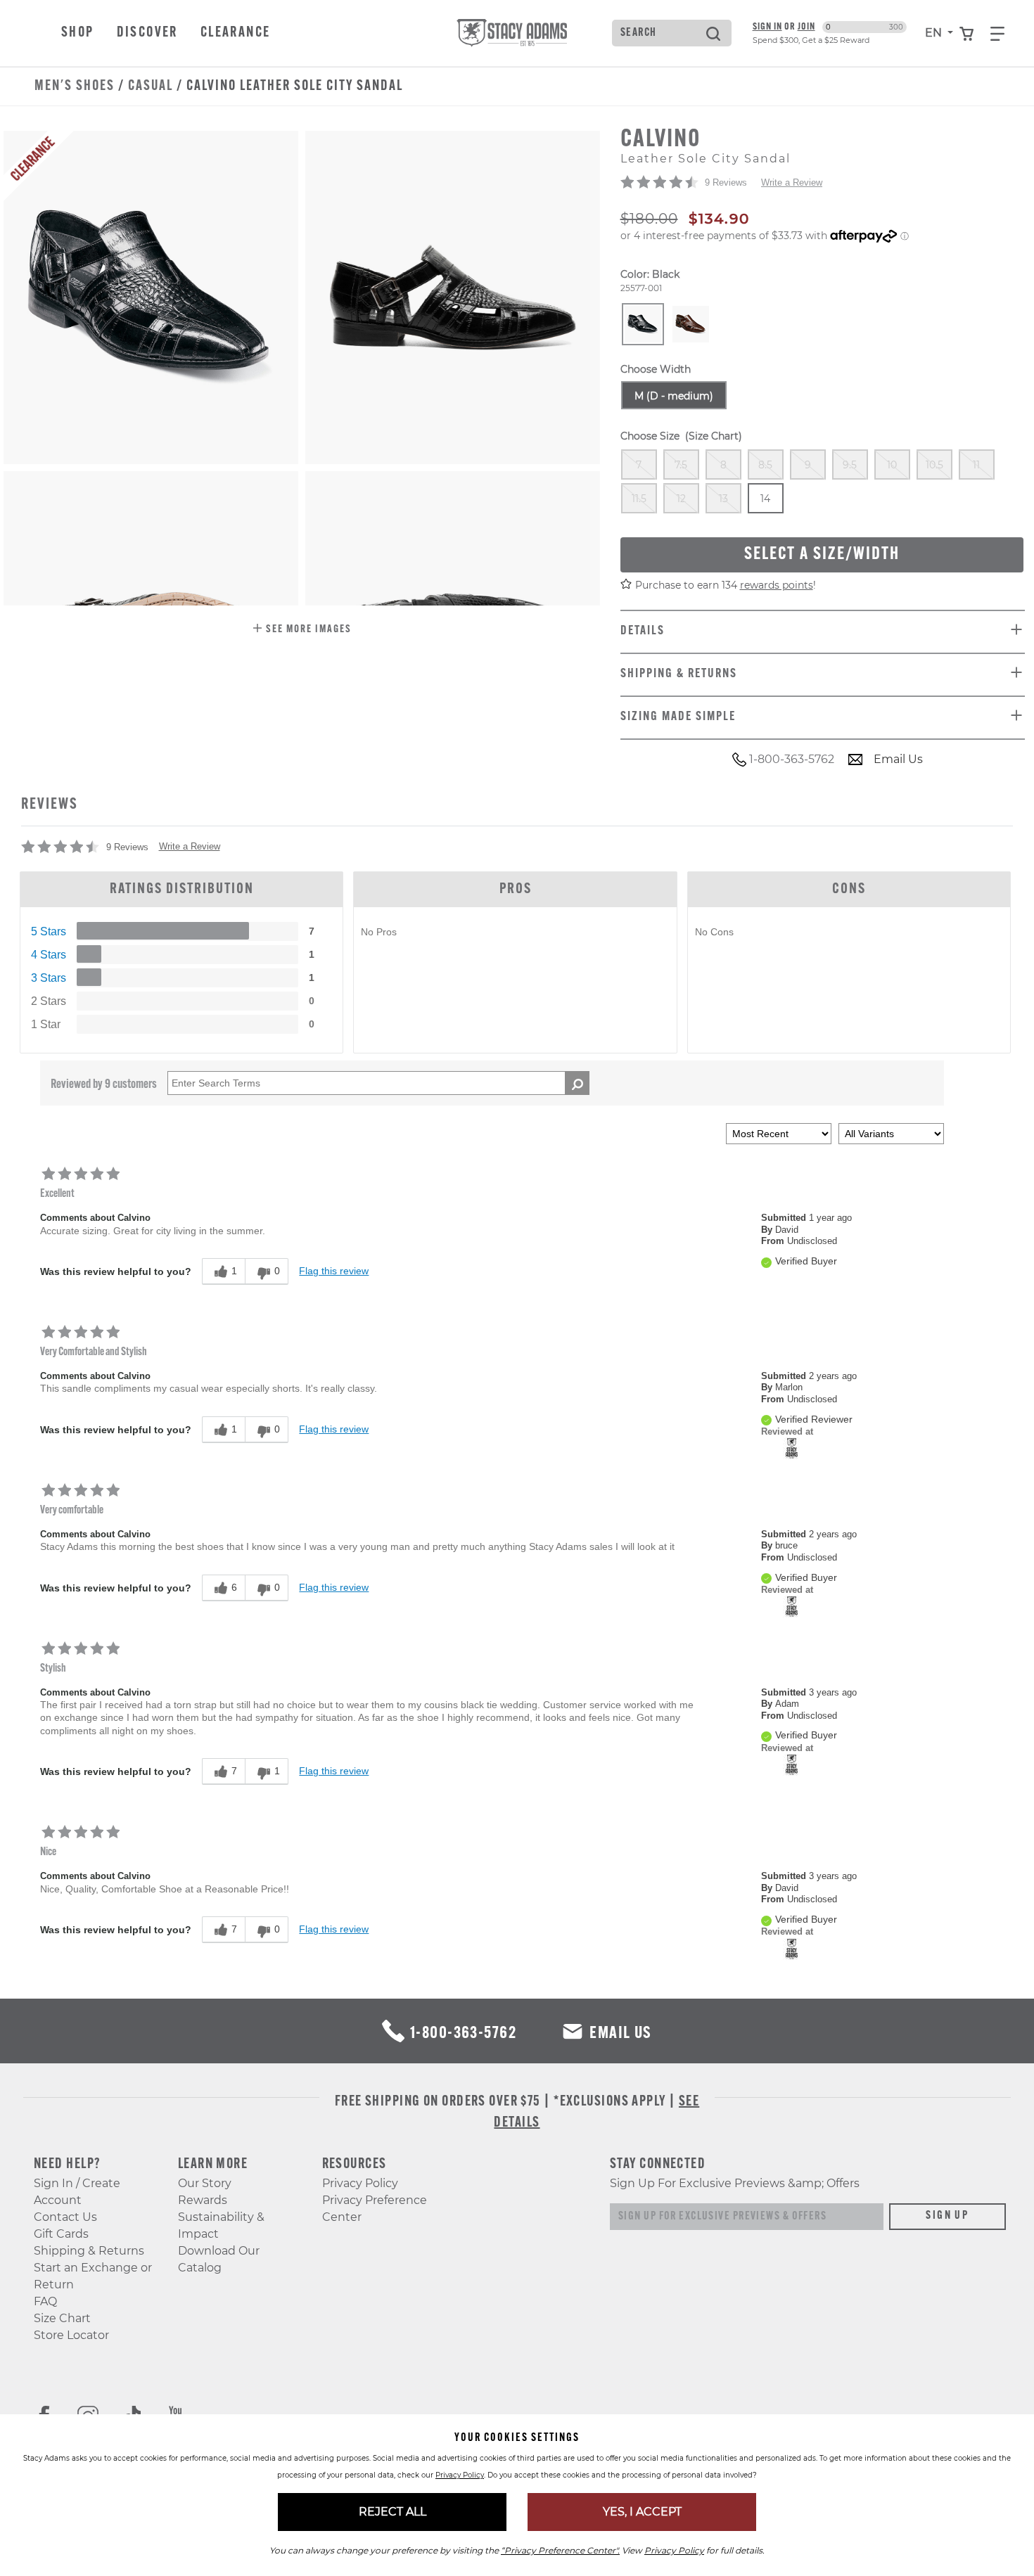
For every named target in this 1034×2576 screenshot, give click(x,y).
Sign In (767, 27)
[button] (302, 630)
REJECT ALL (392, 2512)
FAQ (45, 2301)
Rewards (203, 2200)
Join (806, 27)
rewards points (777, 585)
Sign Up (947, 2216)
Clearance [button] (236, 33)
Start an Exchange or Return (93, 2276)
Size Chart (62, 2318)
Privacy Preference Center (375, 2209)
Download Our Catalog (219, 2259)
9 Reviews (726, 182)
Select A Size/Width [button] (822, 555)
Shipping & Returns (89, 2251)
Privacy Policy (360, 2183)
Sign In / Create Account (77, 2192)
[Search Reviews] (577, 1083)
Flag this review (334, 1271)
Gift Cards (61, 2234)
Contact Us (65, 2217)
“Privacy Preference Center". (560, 2550)
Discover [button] (147, 33)
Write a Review (792, 182)
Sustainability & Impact (221, 2225)
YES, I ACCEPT (642, 2512)
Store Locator (71, 2335)
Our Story (205, 2183)
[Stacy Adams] (792, 1448)
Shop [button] (78, 33)
